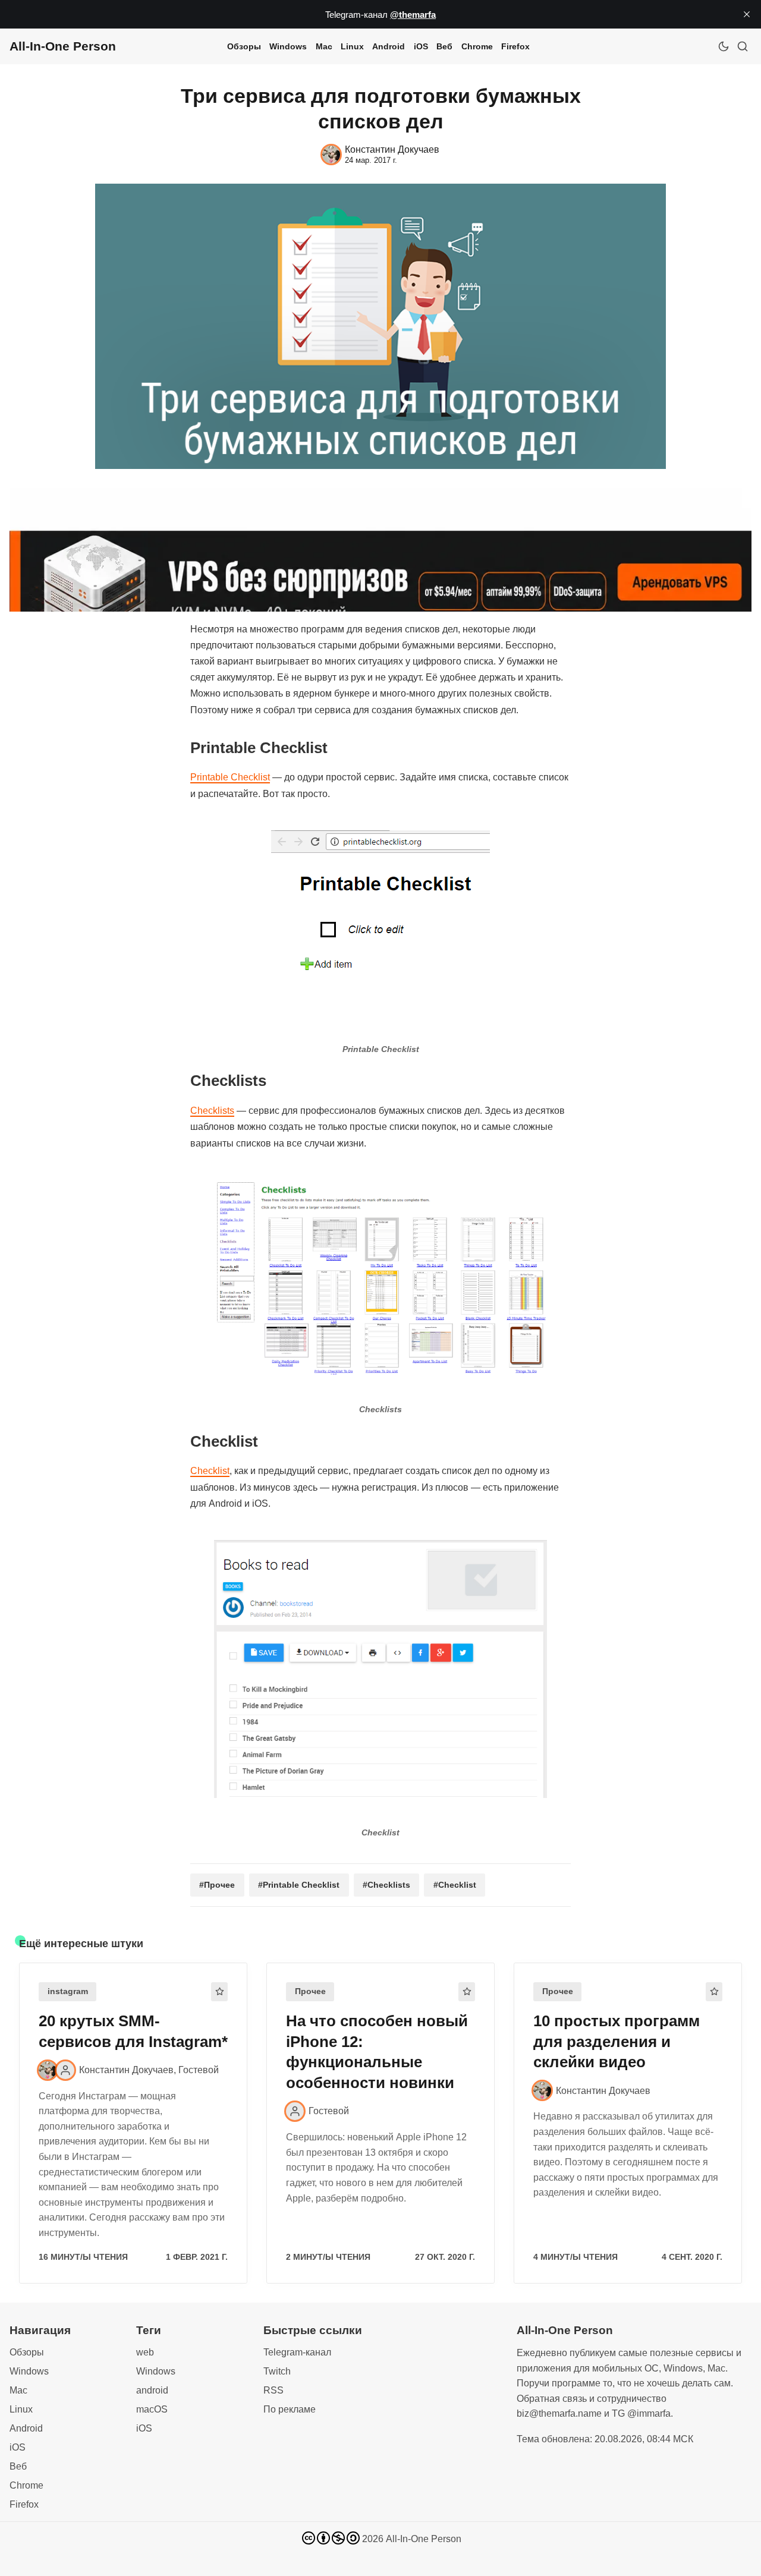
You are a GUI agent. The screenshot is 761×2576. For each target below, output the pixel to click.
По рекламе (290, 2409)
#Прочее (217, 1885)
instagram (68, 1991)
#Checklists (386, 1885)
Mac (324, 46)
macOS (152, 2409)
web (145, 2352)
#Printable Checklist (299, 1885)
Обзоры (244, 46)
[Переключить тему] (724, 46)
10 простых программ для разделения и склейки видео (617, 2042)
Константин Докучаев (126, 2070)
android (152, 2390)
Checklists (212, 1111)
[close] (747, 14)
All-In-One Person (424, 2539)
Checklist (210, 1471)
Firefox (515, 46)
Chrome (477, 46)
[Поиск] (743, 46)
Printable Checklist (230, 777)
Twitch (277, 2371)
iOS (421, 46)
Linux (352, 46)
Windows (288, 46)
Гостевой (199, 2070)
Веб (444, 46)
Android (389, 46)
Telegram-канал (297, 2352)
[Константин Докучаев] (48, 2070)
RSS (273, 2390)
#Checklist (455, 1885)
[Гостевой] (65, 2070)
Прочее (310, 1991)
